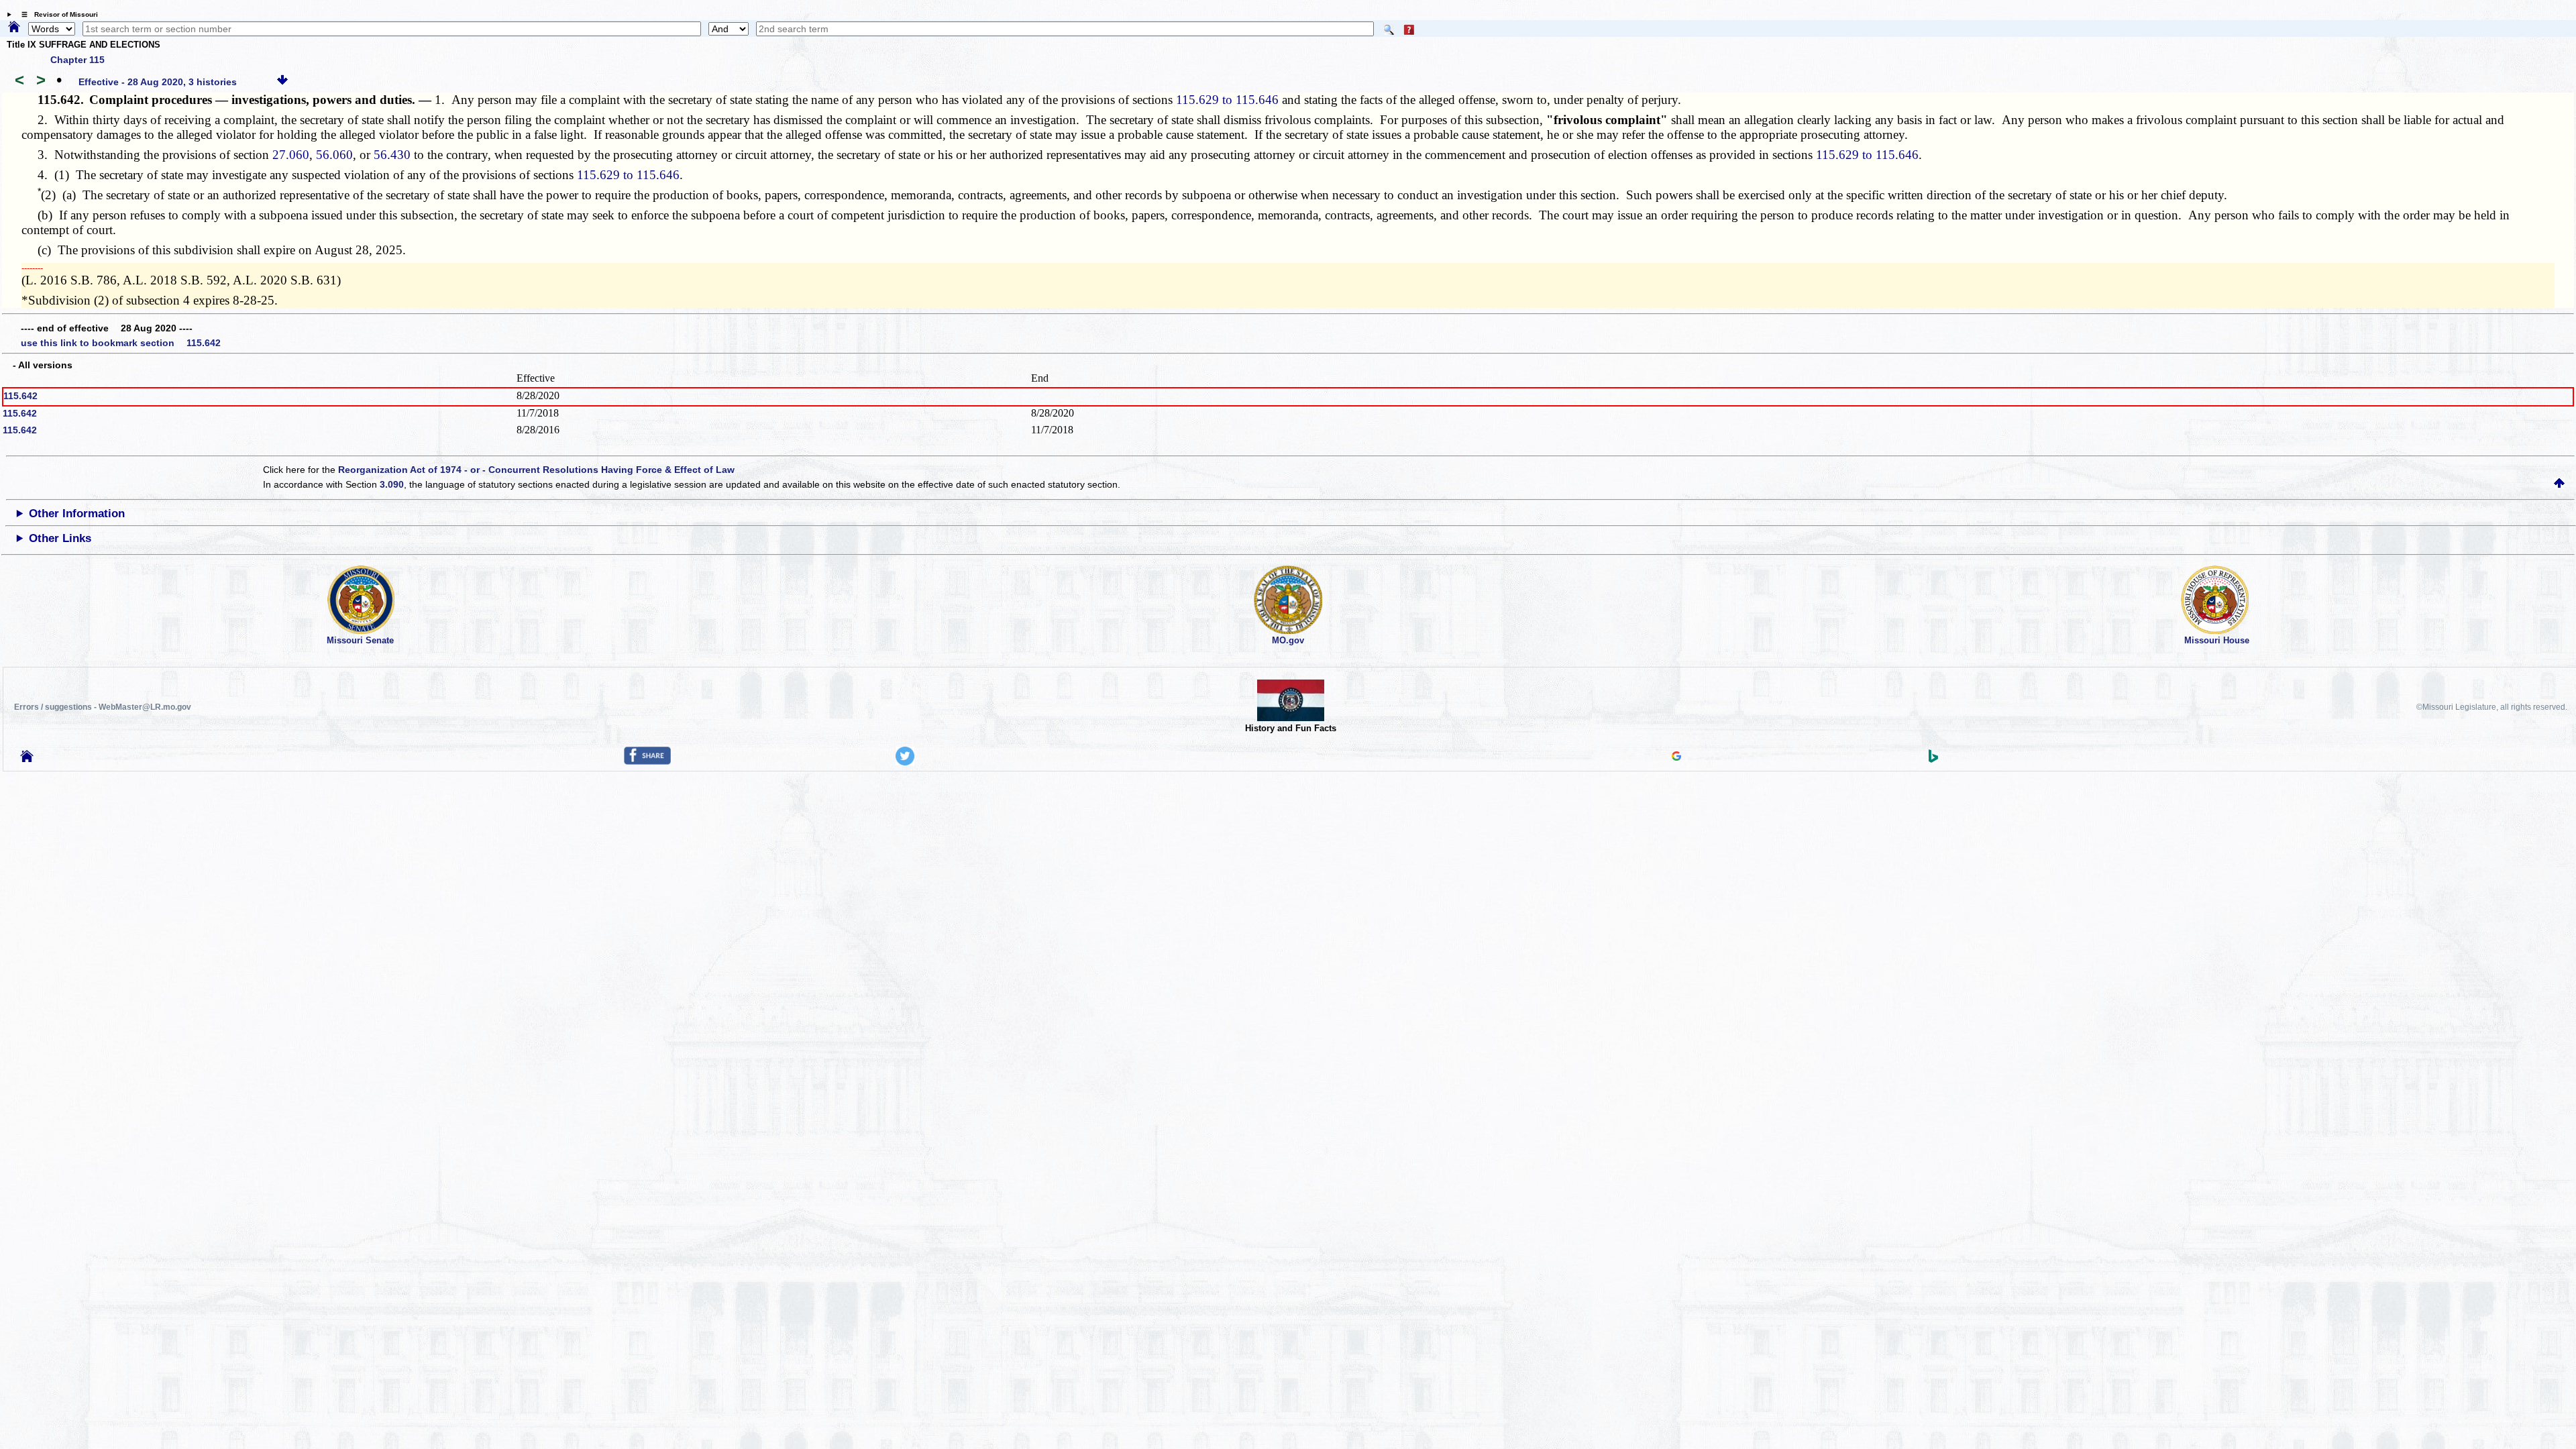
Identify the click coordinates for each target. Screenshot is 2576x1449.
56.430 (392, 155)
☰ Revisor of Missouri (56, 14)
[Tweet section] (905, 762)
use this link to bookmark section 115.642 (121, 343)
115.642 (20, 396)
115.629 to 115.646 (1227, 100)
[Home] (14, 28)
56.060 (334, 155)
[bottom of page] (282, 82)
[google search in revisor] (1676, 757)
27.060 (291, 155)
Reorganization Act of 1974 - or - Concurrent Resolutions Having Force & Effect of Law (536, 470)
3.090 (392, 484)
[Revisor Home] (27, 759)
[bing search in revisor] (1933, 759)
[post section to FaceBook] (647, 761)
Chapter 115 (77, 60)
